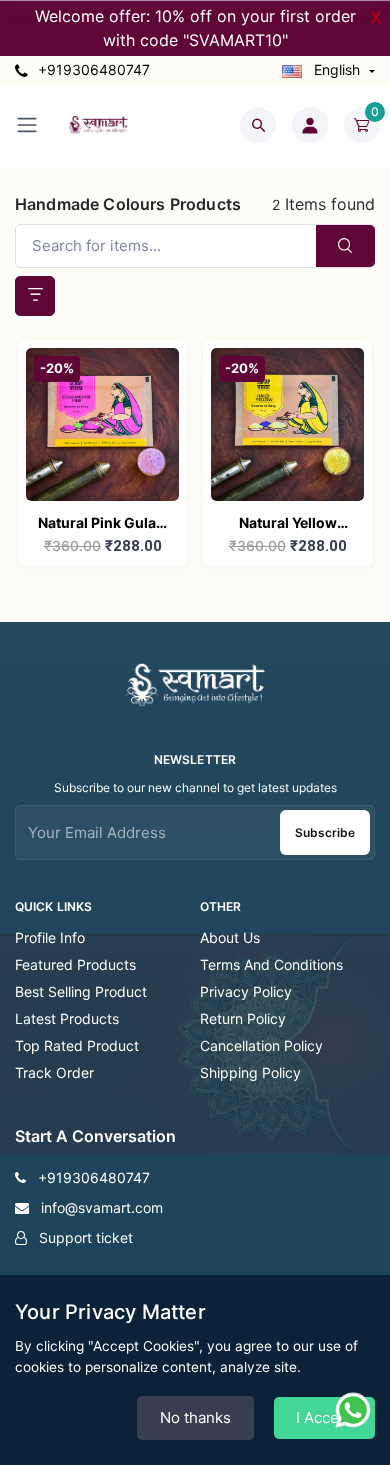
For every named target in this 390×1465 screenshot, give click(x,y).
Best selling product (81, 991)
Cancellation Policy (261, 1045)
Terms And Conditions (271, 964)
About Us (230, 937)
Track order (54, 1072)
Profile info (50, 937)
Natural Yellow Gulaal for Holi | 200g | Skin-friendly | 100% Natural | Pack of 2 (287, 524)
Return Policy (243, 1018)
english (337, 69)
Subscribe (325, 832)
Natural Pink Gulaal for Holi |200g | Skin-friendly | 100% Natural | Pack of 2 (103, 524)
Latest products (67, 1018)
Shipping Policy (250, 1072)
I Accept (324, 1417)
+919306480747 (92, 69)
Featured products (75, 964)
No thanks (195, 1417)
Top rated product (77, 1045)
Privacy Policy (246, 991)
